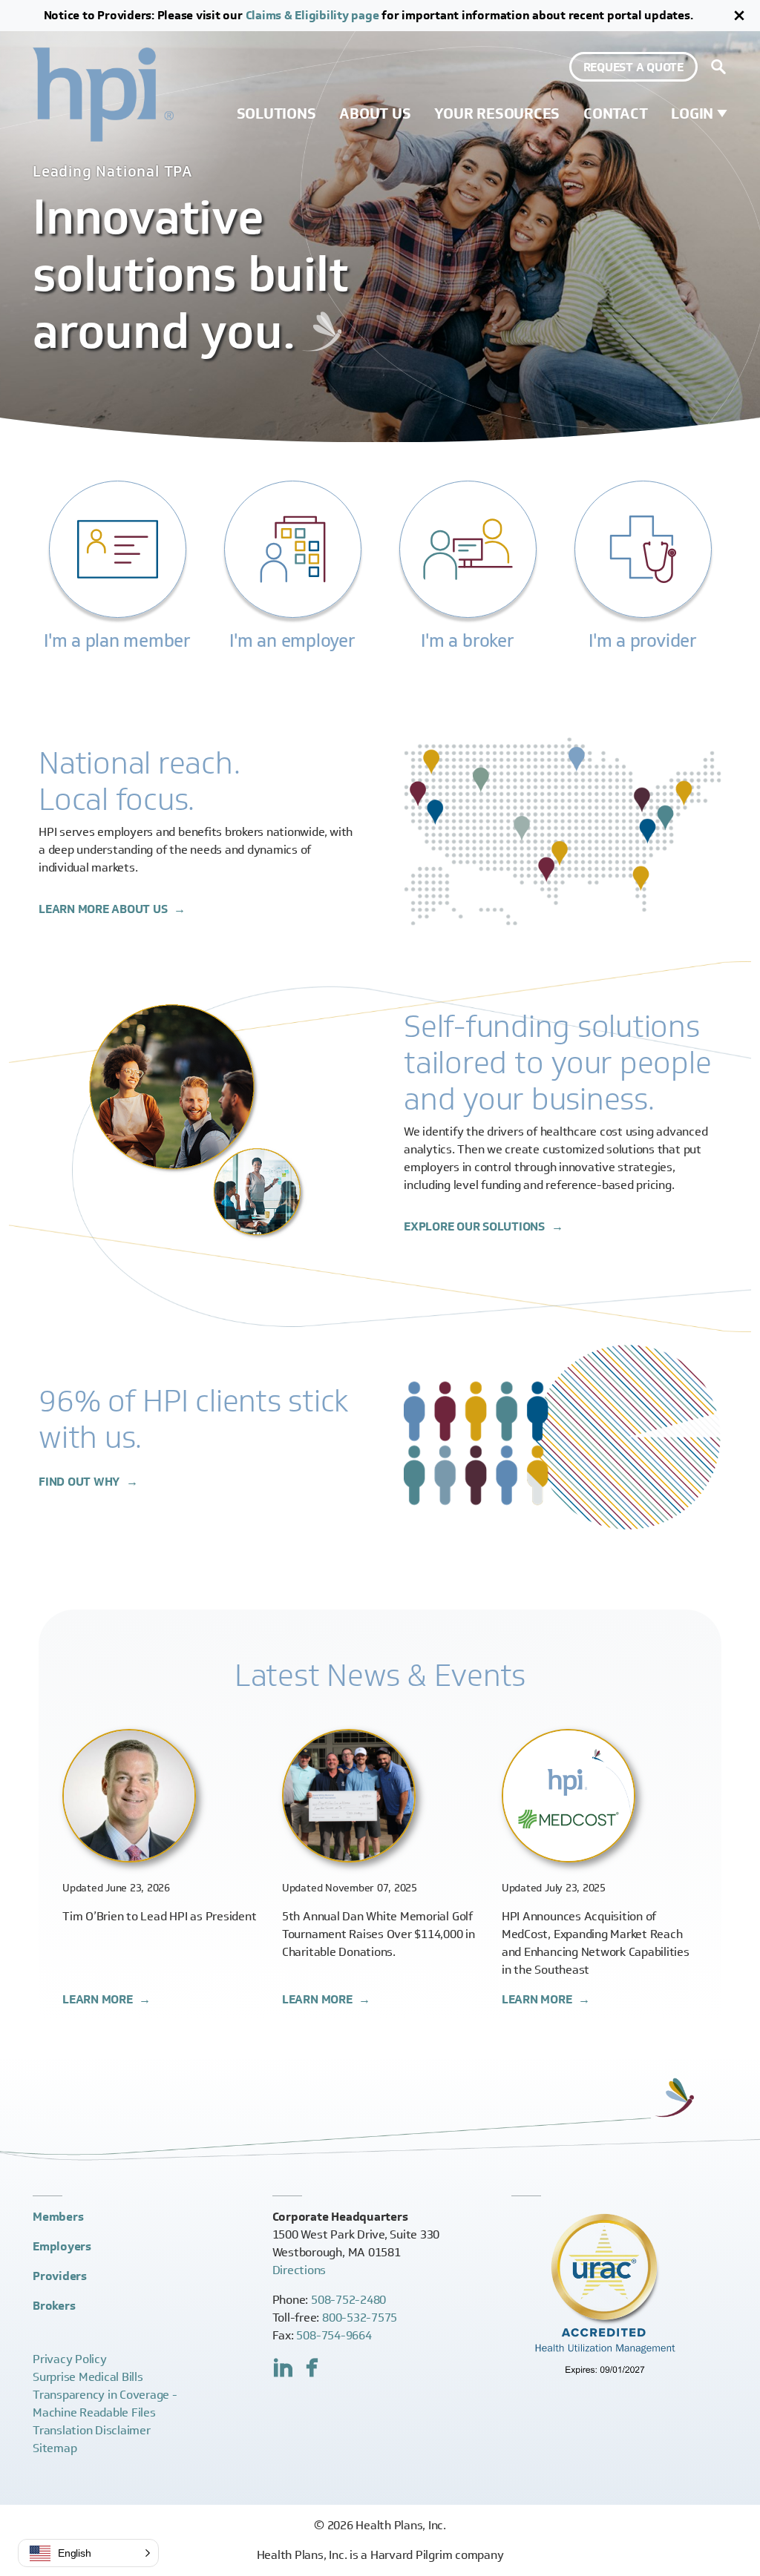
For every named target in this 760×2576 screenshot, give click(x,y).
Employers (62, 2246)
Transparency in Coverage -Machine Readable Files (105, 2404)
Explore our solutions (476, 1226)
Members (58, 2217)
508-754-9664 (334, 2335)
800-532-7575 (360, 2318)
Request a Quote (633, 67)
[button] (88, 2553)
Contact (615, 113)
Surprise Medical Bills (88, 2377)
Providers (60, 2276)
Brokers (54, 2306)
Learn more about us (104, 909)
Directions (299, 2270)
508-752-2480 (348, 2300)
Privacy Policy (70, 2359)
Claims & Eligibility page (312, 15)
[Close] (739, 16)
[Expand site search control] (718, 67)
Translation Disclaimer (92, 2430)
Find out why (81, 1482)
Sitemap (55, 2448)
